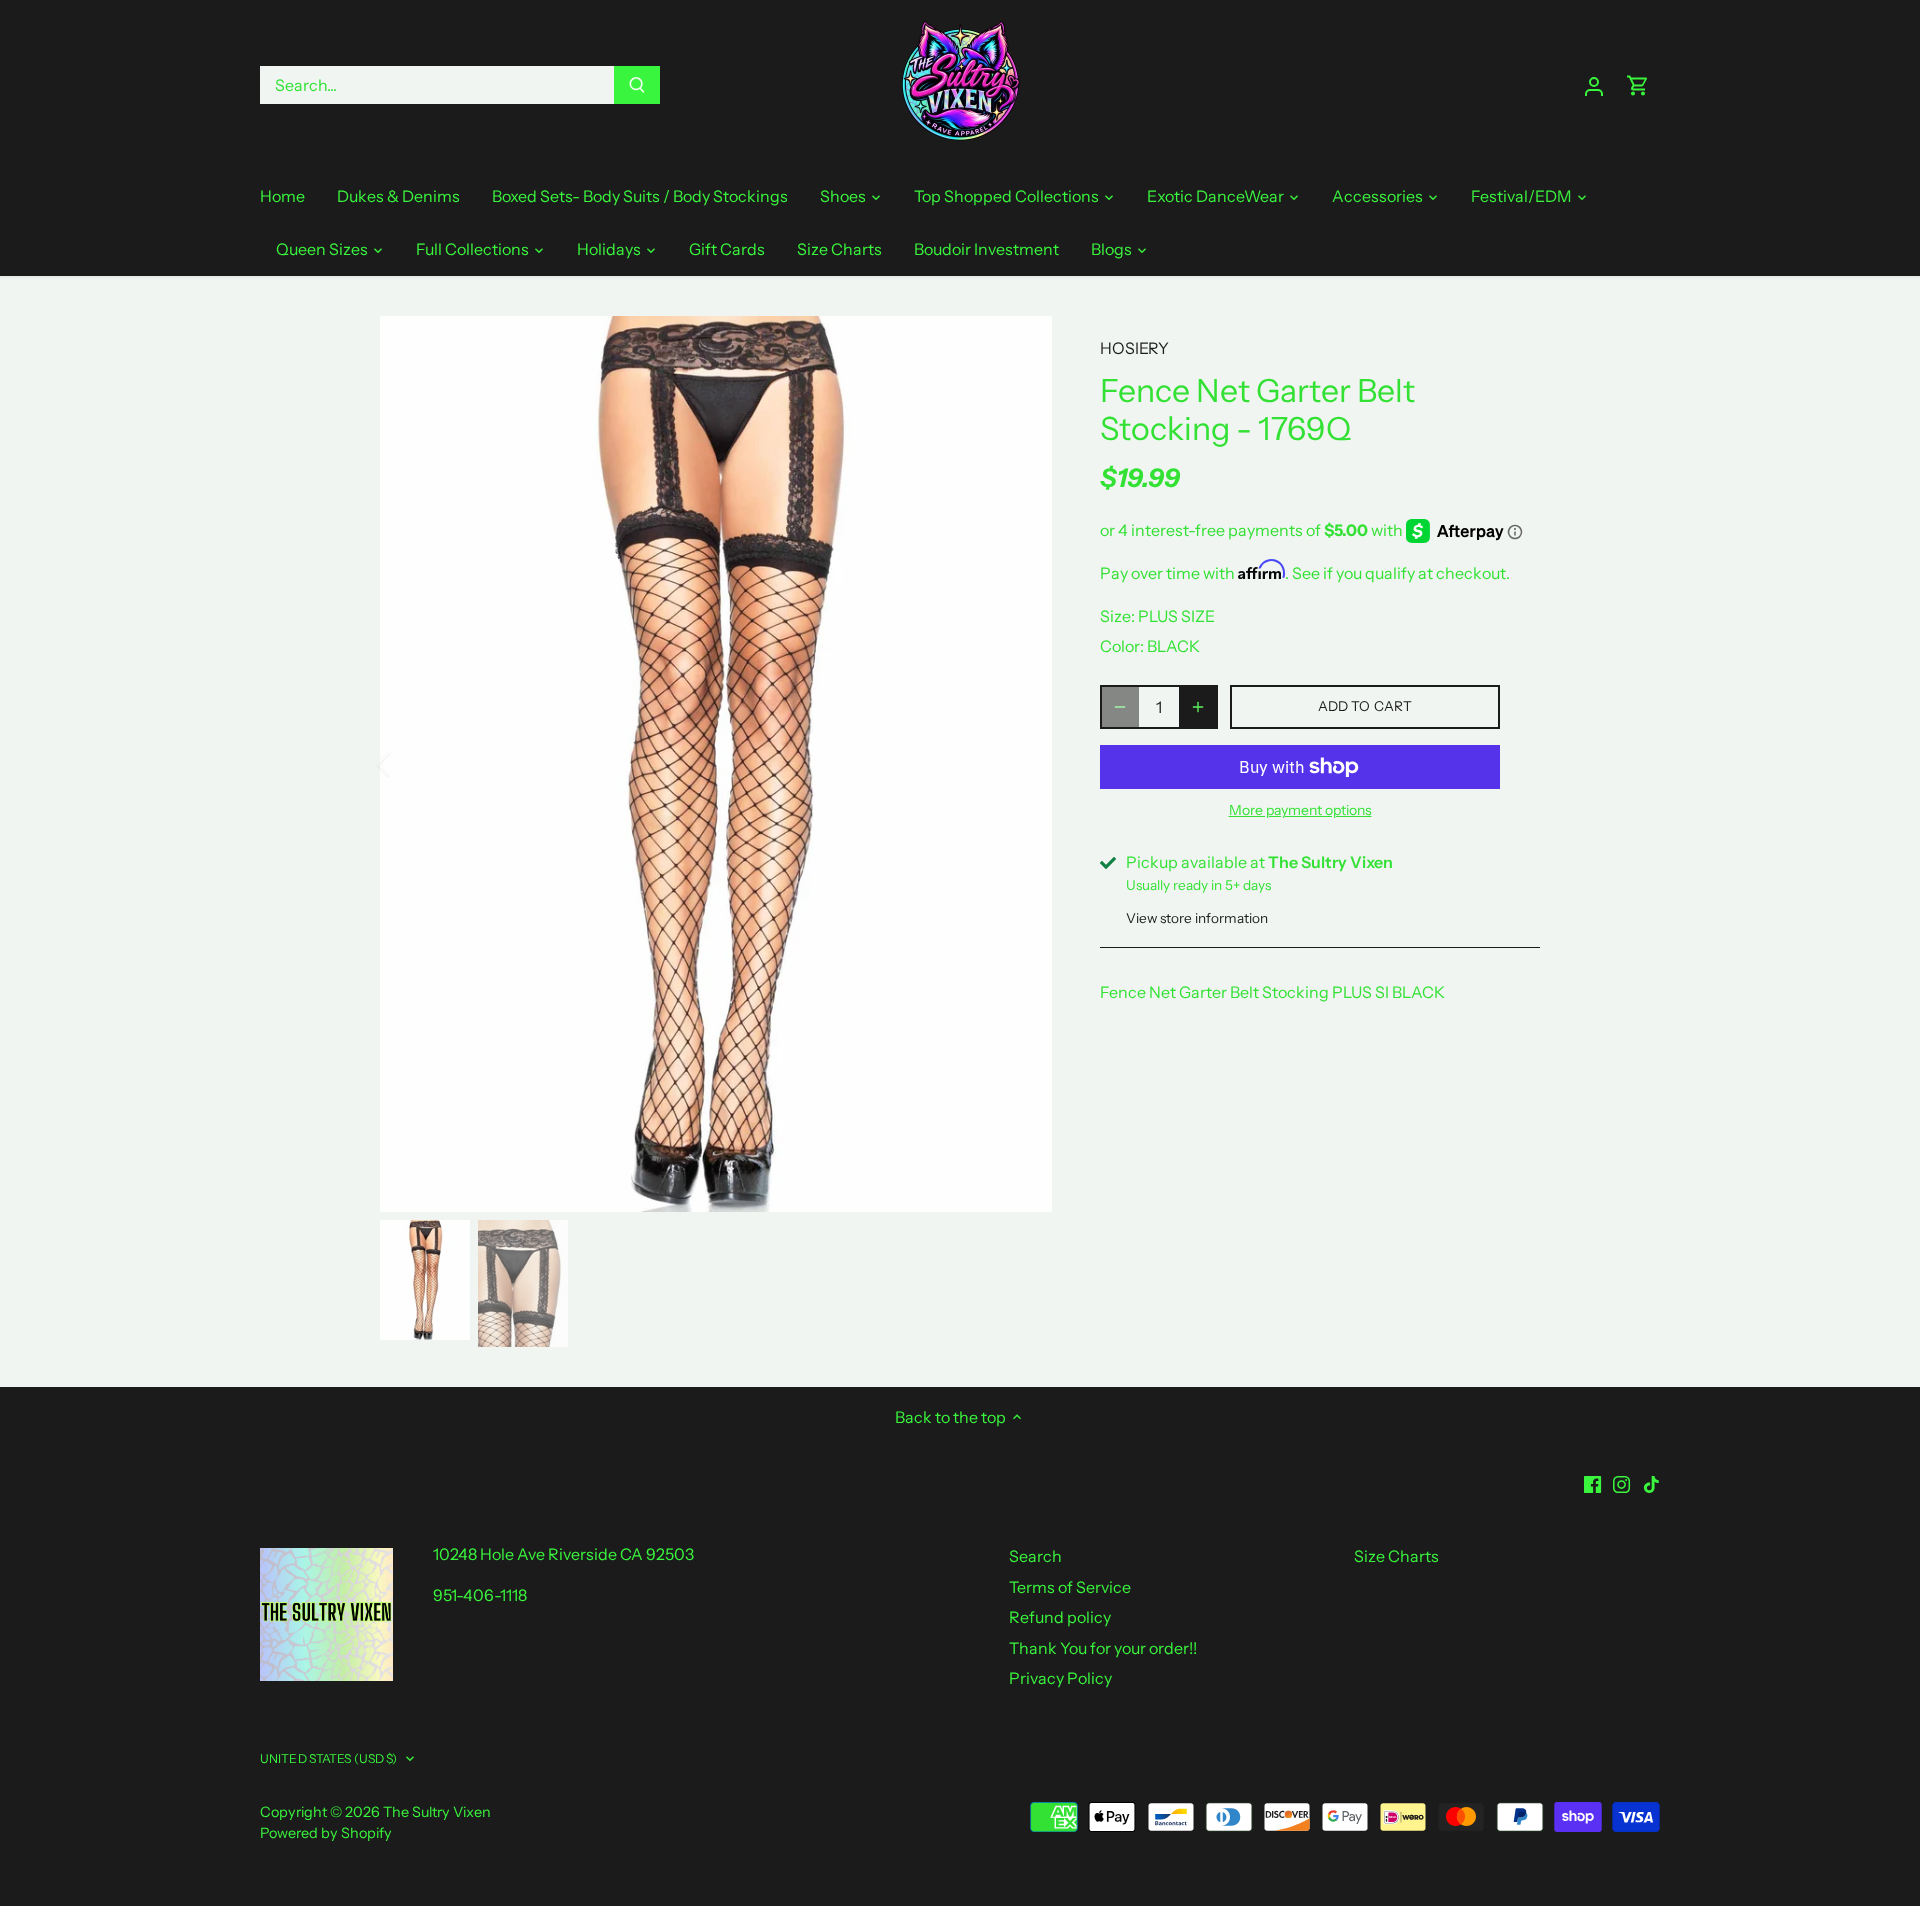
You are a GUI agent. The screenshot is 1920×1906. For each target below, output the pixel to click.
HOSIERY (1134, 348)
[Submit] (637, 85)
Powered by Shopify (326, 1833)
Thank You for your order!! (1103, 1648)
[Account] (1594, 85)
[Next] (1022, 764)
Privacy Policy (1060, 1678)
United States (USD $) (329, 1758)
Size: (1117, 616)
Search (1035, 1556)
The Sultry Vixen (437, 1812)
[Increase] (1198, 707)
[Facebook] (1592, 1482)
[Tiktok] (1651, 1482)
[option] (716, 764)
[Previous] (410, 764)
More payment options (1300, 810)
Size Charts (1396, 1556)
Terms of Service (1070, 1587)
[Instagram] (1621, 1482)
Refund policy (1060, 1617)
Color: (1122, 646)
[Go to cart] (1638, 85)
